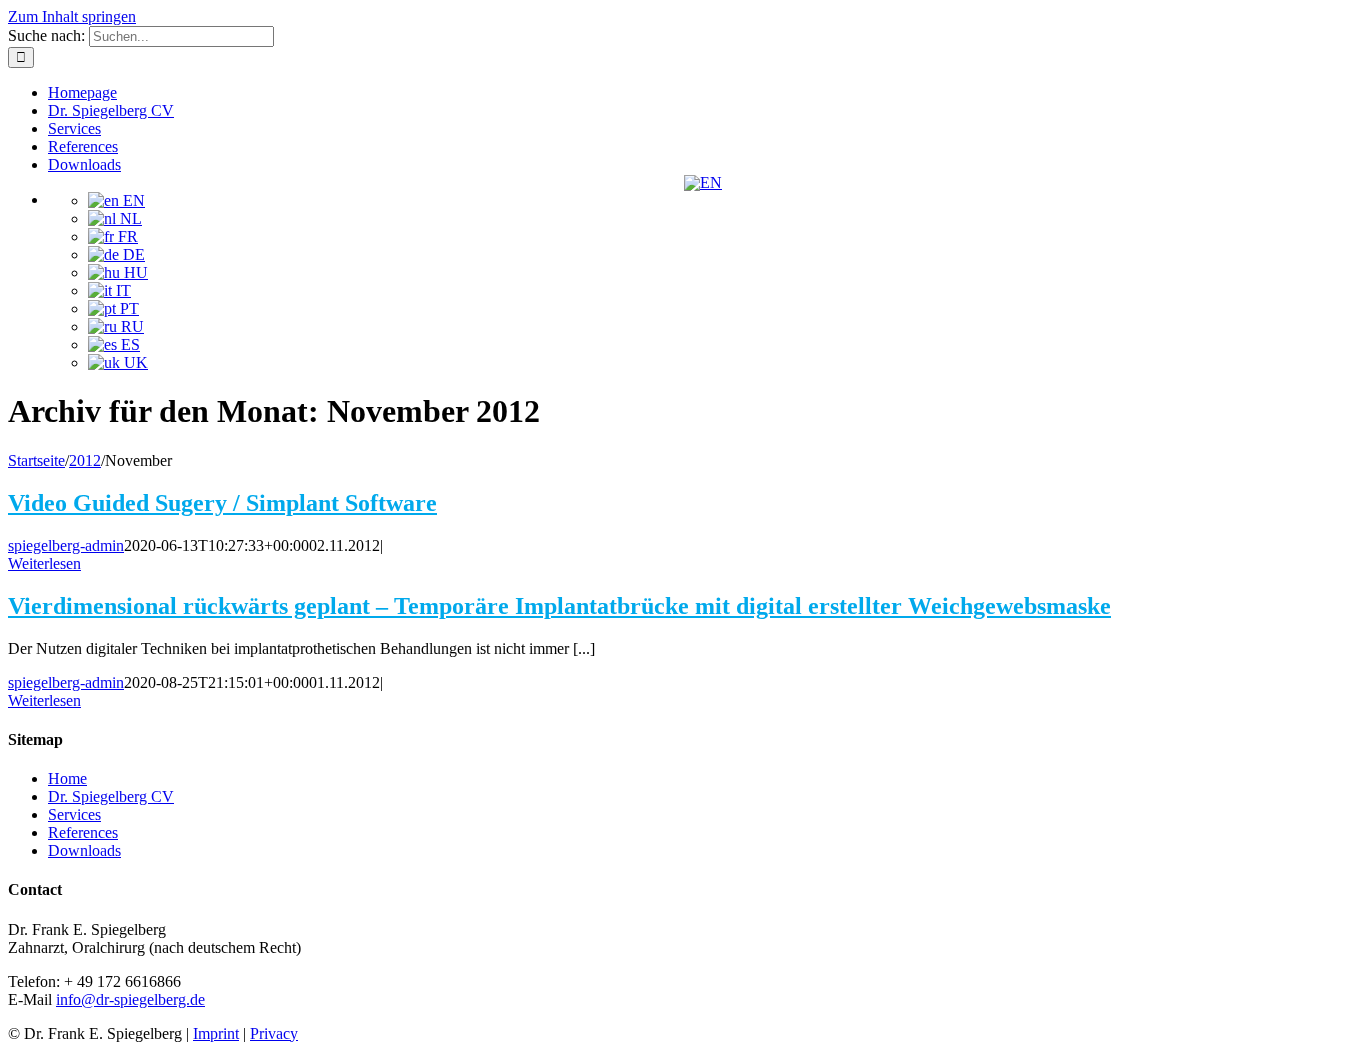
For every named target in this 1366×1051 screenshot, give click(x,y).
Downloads (84, 850)
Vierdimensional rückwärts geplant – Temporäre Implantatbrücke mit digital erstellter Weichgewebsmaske (559, 606)
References (83, 832)
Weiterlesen (44, 563)
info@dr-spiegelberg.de (130, 999)
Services (74, 814)
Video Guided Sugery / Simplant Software (222, 503)
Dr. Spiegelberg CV (111, 796)
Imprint (216, 1033)
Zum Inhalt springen (72, 16)
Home (67, 778)
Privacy (274, 1033)
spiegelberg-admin (66, 545)
